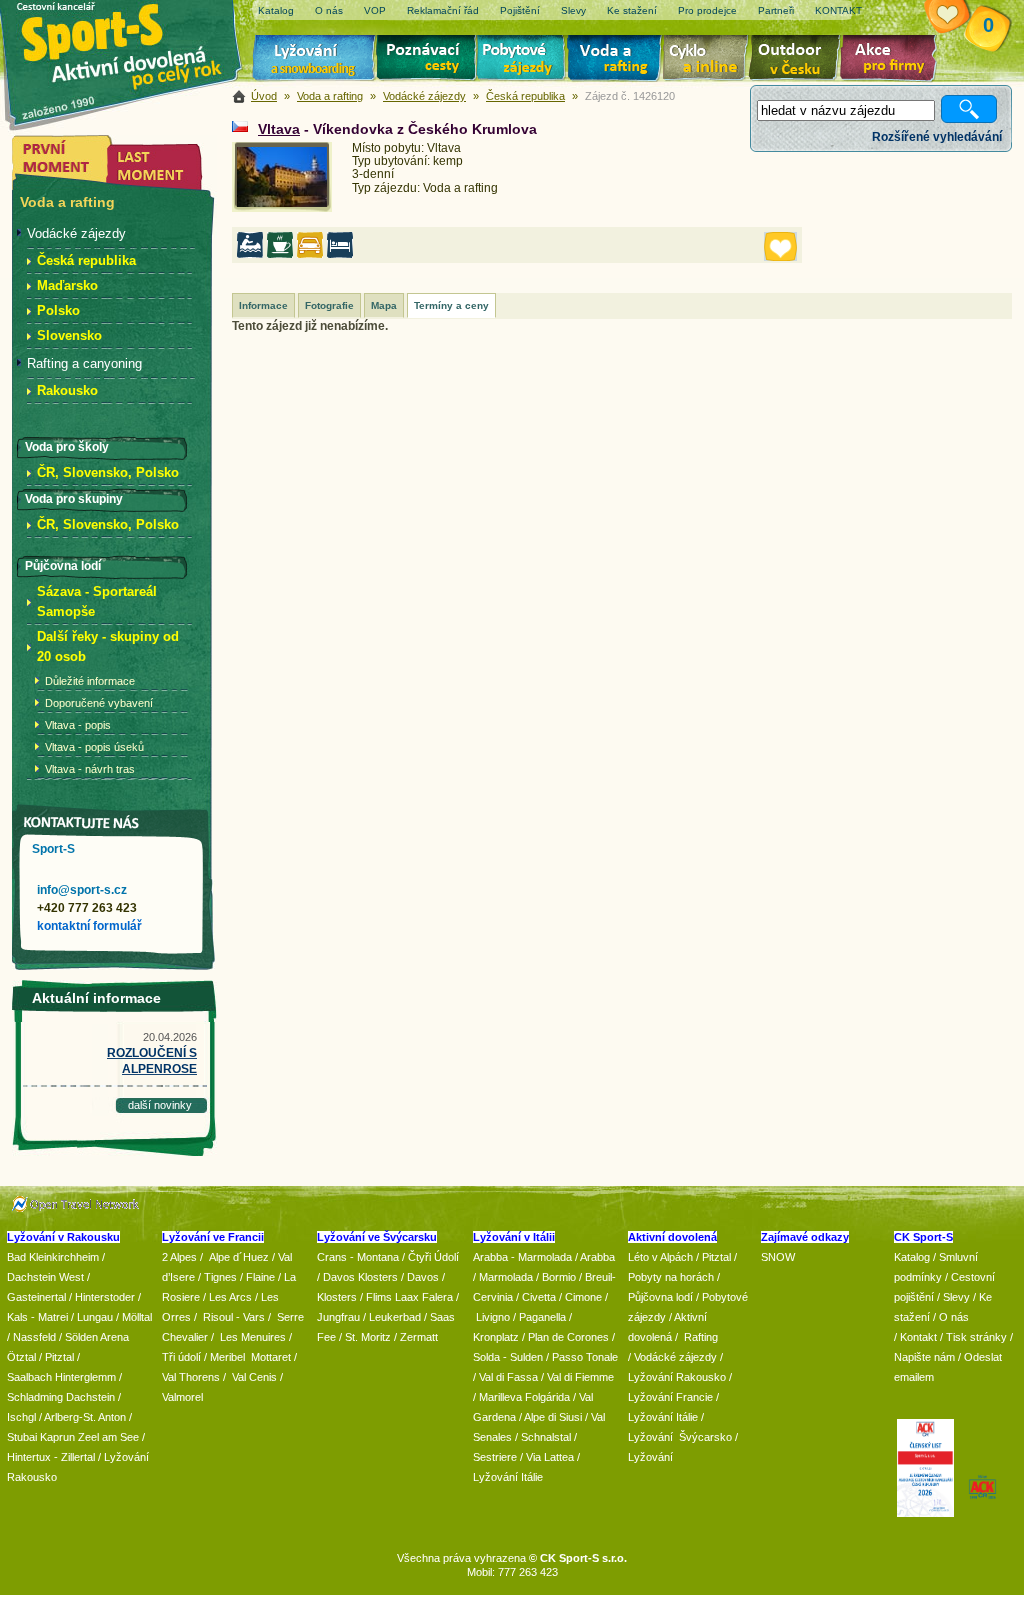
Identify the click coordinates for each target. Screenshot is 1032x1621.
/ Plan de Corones (565, 1337)
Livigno (493, 1317)
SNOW (778, 1257)
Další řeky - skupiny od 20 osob (108, 646)
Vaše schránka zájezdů (959, 18)
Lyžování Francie (670, 1397)
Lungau (95, 1317)
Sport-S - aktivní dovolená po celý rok (132, 42)
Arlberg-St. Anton (85, 1417)
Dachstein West (45, 1277)
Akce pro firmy (893, 60)
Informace (263, 305)
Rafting (701, 1337)
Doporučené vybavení (99, 703)
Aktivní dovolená (798, 60)
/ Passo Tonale (582, 1357)
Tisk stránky (976, 1337)
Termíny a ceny (451, 305)
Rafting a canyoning (84, 363)
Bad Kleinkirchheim (53, 1257)
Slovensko (69, 335)
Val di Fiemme (580, 1377)
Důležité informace (90, 681)
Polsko (58, 310)
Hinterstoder (105, 1297)
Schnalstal (546, 1437)
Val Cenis (254, 1377)
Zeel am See (108, 1437)
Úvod (264, 96)
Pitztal (59, 1357)
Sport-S (53, 849)
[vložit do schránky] (780, 246)
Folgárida (547, 1397)
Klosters (337, 1297)
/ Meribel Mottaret (247, 1357)
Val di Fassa (508, 1377)
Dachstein (90, 1397)
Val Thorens (191, 1377)
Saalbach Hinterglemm (61, 1377)
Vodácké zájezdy (424, 96)
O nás (954, 1317)
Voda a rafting (617, 60)
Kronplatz (496, 1337)
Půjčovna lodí (660, 1297)
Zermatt (419, 1337)
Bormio (559, 1277)
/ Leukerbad (392, 1317)
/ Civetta (536, 1297)
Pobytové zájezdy (523, 60)
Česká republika (525, 96)
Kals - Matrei (37, 1317)
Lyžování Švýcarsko (680, 1437)
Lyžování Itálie (508, 1477)
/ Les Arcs (227, 1297)
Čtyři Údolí (433, 1257)
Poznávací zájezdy (427, 60)
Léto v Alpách (660, 1257)
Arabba (597, 1257)
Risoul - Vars (234, 1317)
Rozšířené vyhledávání (937, 137)
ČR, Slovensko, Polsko (108, 472)
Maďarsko (67, 285)
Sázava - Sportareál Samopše (97, 601)
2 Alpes (179, 1257)
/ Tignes (217, 1277)
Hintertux (29, 1457)
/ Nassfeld (31, 1337)
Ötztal (21, 1357)
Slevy (956, 1297)
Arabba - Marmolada (522, 1257)
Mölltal (137, 1317)
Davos (423, 1277)
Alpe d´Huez (240, 1257)
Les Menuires (253, 1337)
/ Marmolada (503, 1277)
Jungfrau (338, 1317)
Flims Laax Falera (409, 1297)
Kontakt (918, 1337)
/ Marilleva (497, 1397)
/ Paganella (539, 1317)
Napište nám (924, 1357)
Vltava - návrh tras (90, 769)
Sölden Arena (97, 1337)
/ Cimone (580, 1297)
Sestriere (495, 1457)
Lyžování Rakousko (677, 1377)
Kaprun (57, 1437)
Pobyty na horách (671, 1277)
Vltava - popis (78, 725)
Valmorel (182, 1397)
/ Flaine (257, 1277)
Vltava (279, 129)
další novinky (160, 1105)
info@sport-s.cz (82, 890)
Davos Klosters (360, 1277)
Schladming (36, 1397)
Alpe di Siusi (553, 1417)
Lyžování (314, 60)
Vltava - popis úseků (94, 747)
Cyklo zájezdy (709, 60)
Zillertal (79, 1457)
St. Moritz (368, 1337)
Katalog (912, 1257)
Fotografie (329, 305)
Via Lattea (550, 1457)
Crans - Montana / (362, 1257)
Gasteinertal (36, 1297)
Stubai (22, 1437)
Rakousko (67, 390)
